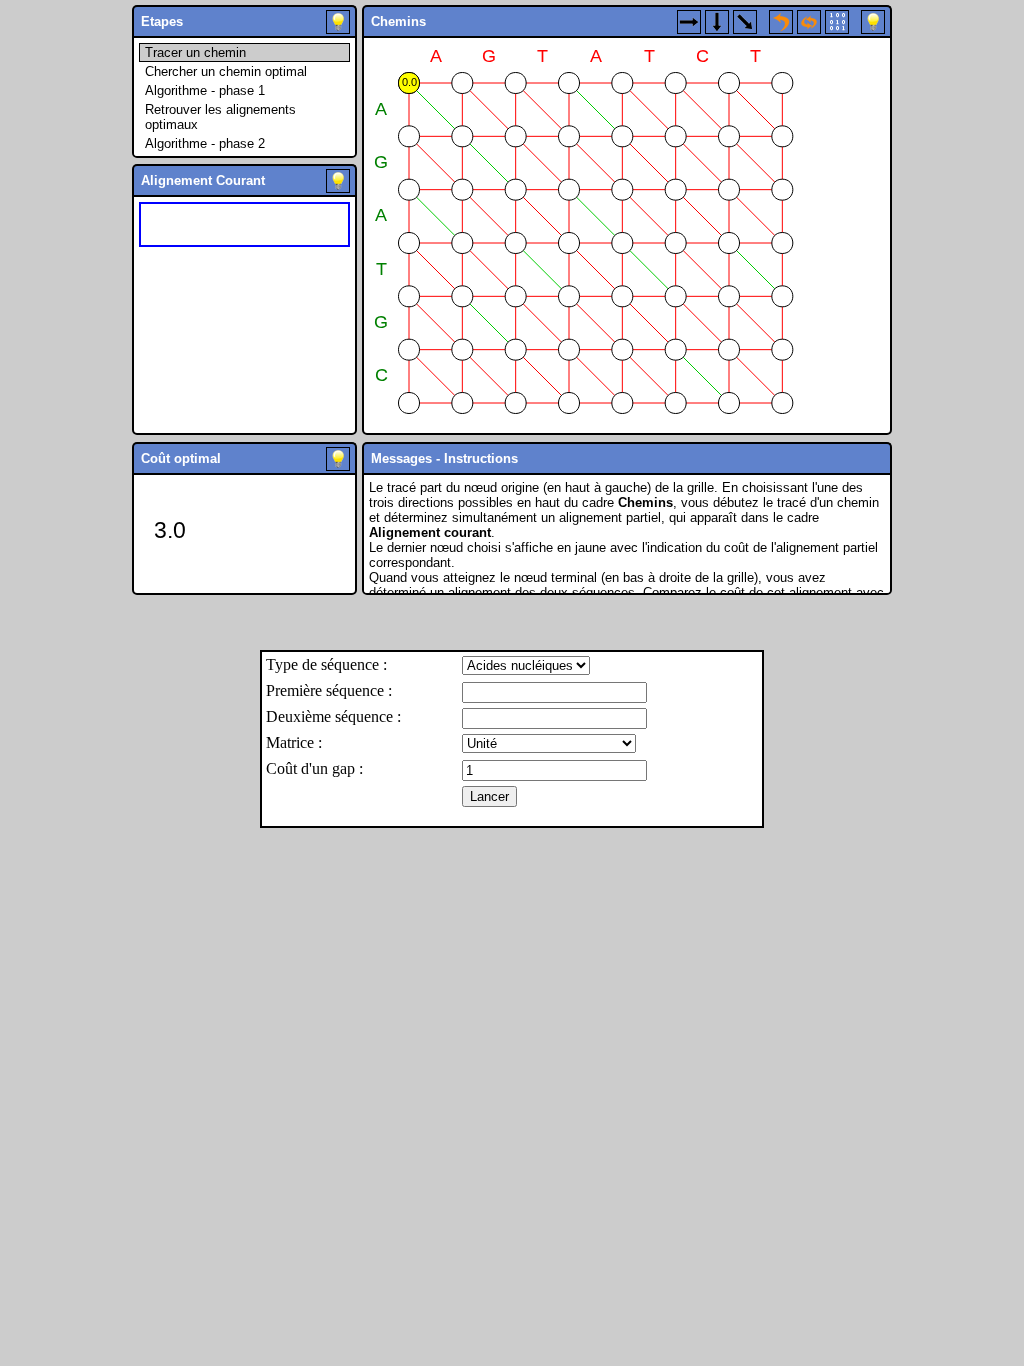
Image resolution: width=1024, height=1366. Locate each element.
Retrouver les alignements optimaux (220, 117)
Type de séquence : (326, 664)
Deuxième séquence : (333, 716)
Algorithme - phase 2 (205, 143)
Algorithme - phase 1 (205, 90)
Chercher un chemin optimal (226, 71)
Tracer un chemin (195, 52)
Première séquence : (329, 690)
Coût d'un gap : (314, 768)
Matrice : (294, 742)
